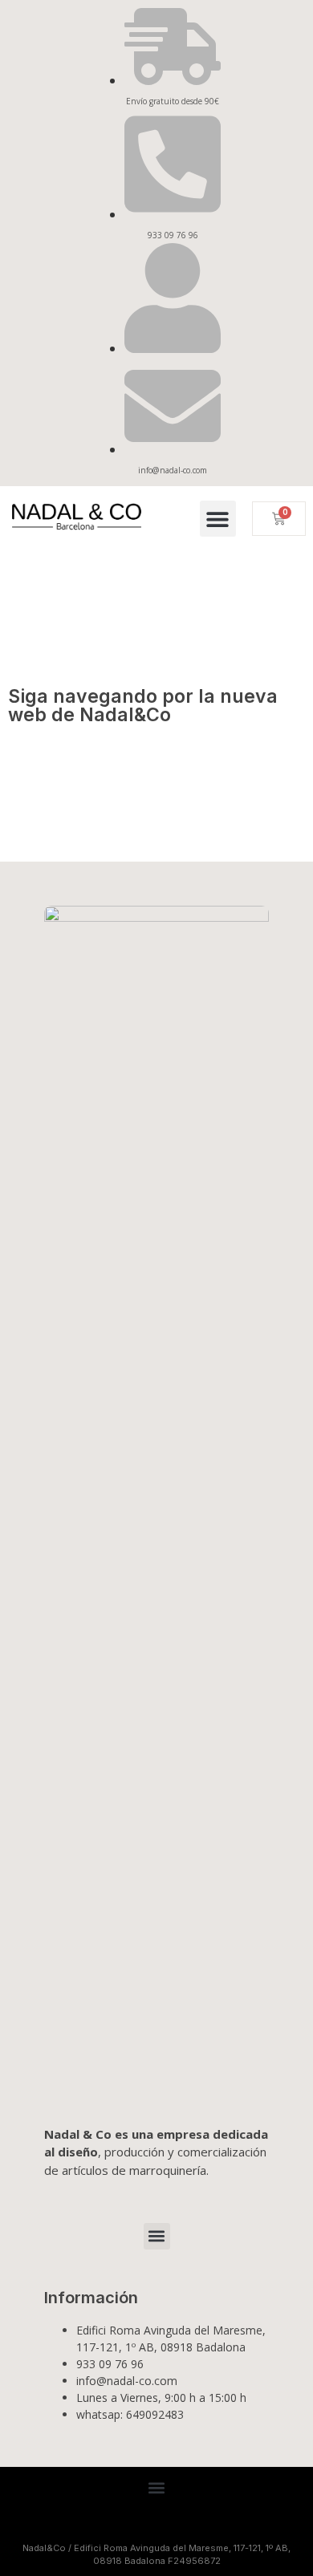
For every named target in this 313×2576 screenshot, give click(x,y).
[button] (218, 519)
